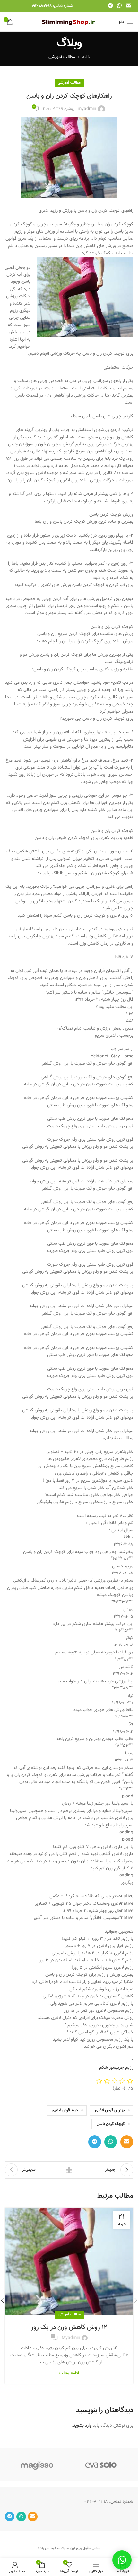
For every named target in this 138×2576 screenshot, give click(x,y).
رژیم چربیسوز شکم (116, 2068)
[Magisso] (37, 2465)
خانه (86, 57)
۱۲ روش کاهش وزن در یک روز (69, 2327)
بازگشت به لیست (69, 2170)
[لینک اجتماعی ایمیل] (129, 6)
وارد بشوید (82, 2426)
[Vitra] (101, 2465)
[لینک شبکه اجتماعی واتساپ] (119, 6)
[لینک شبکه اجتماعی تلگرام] (110, 6)
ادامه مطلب (69, 2373)
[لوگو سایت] (69, 22)
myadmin (87, 109)
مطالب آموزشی (62, 57)
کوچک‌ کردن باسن (111, 2124)
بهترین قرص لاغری (110, 2110)
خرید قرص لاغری (65, 2110)
